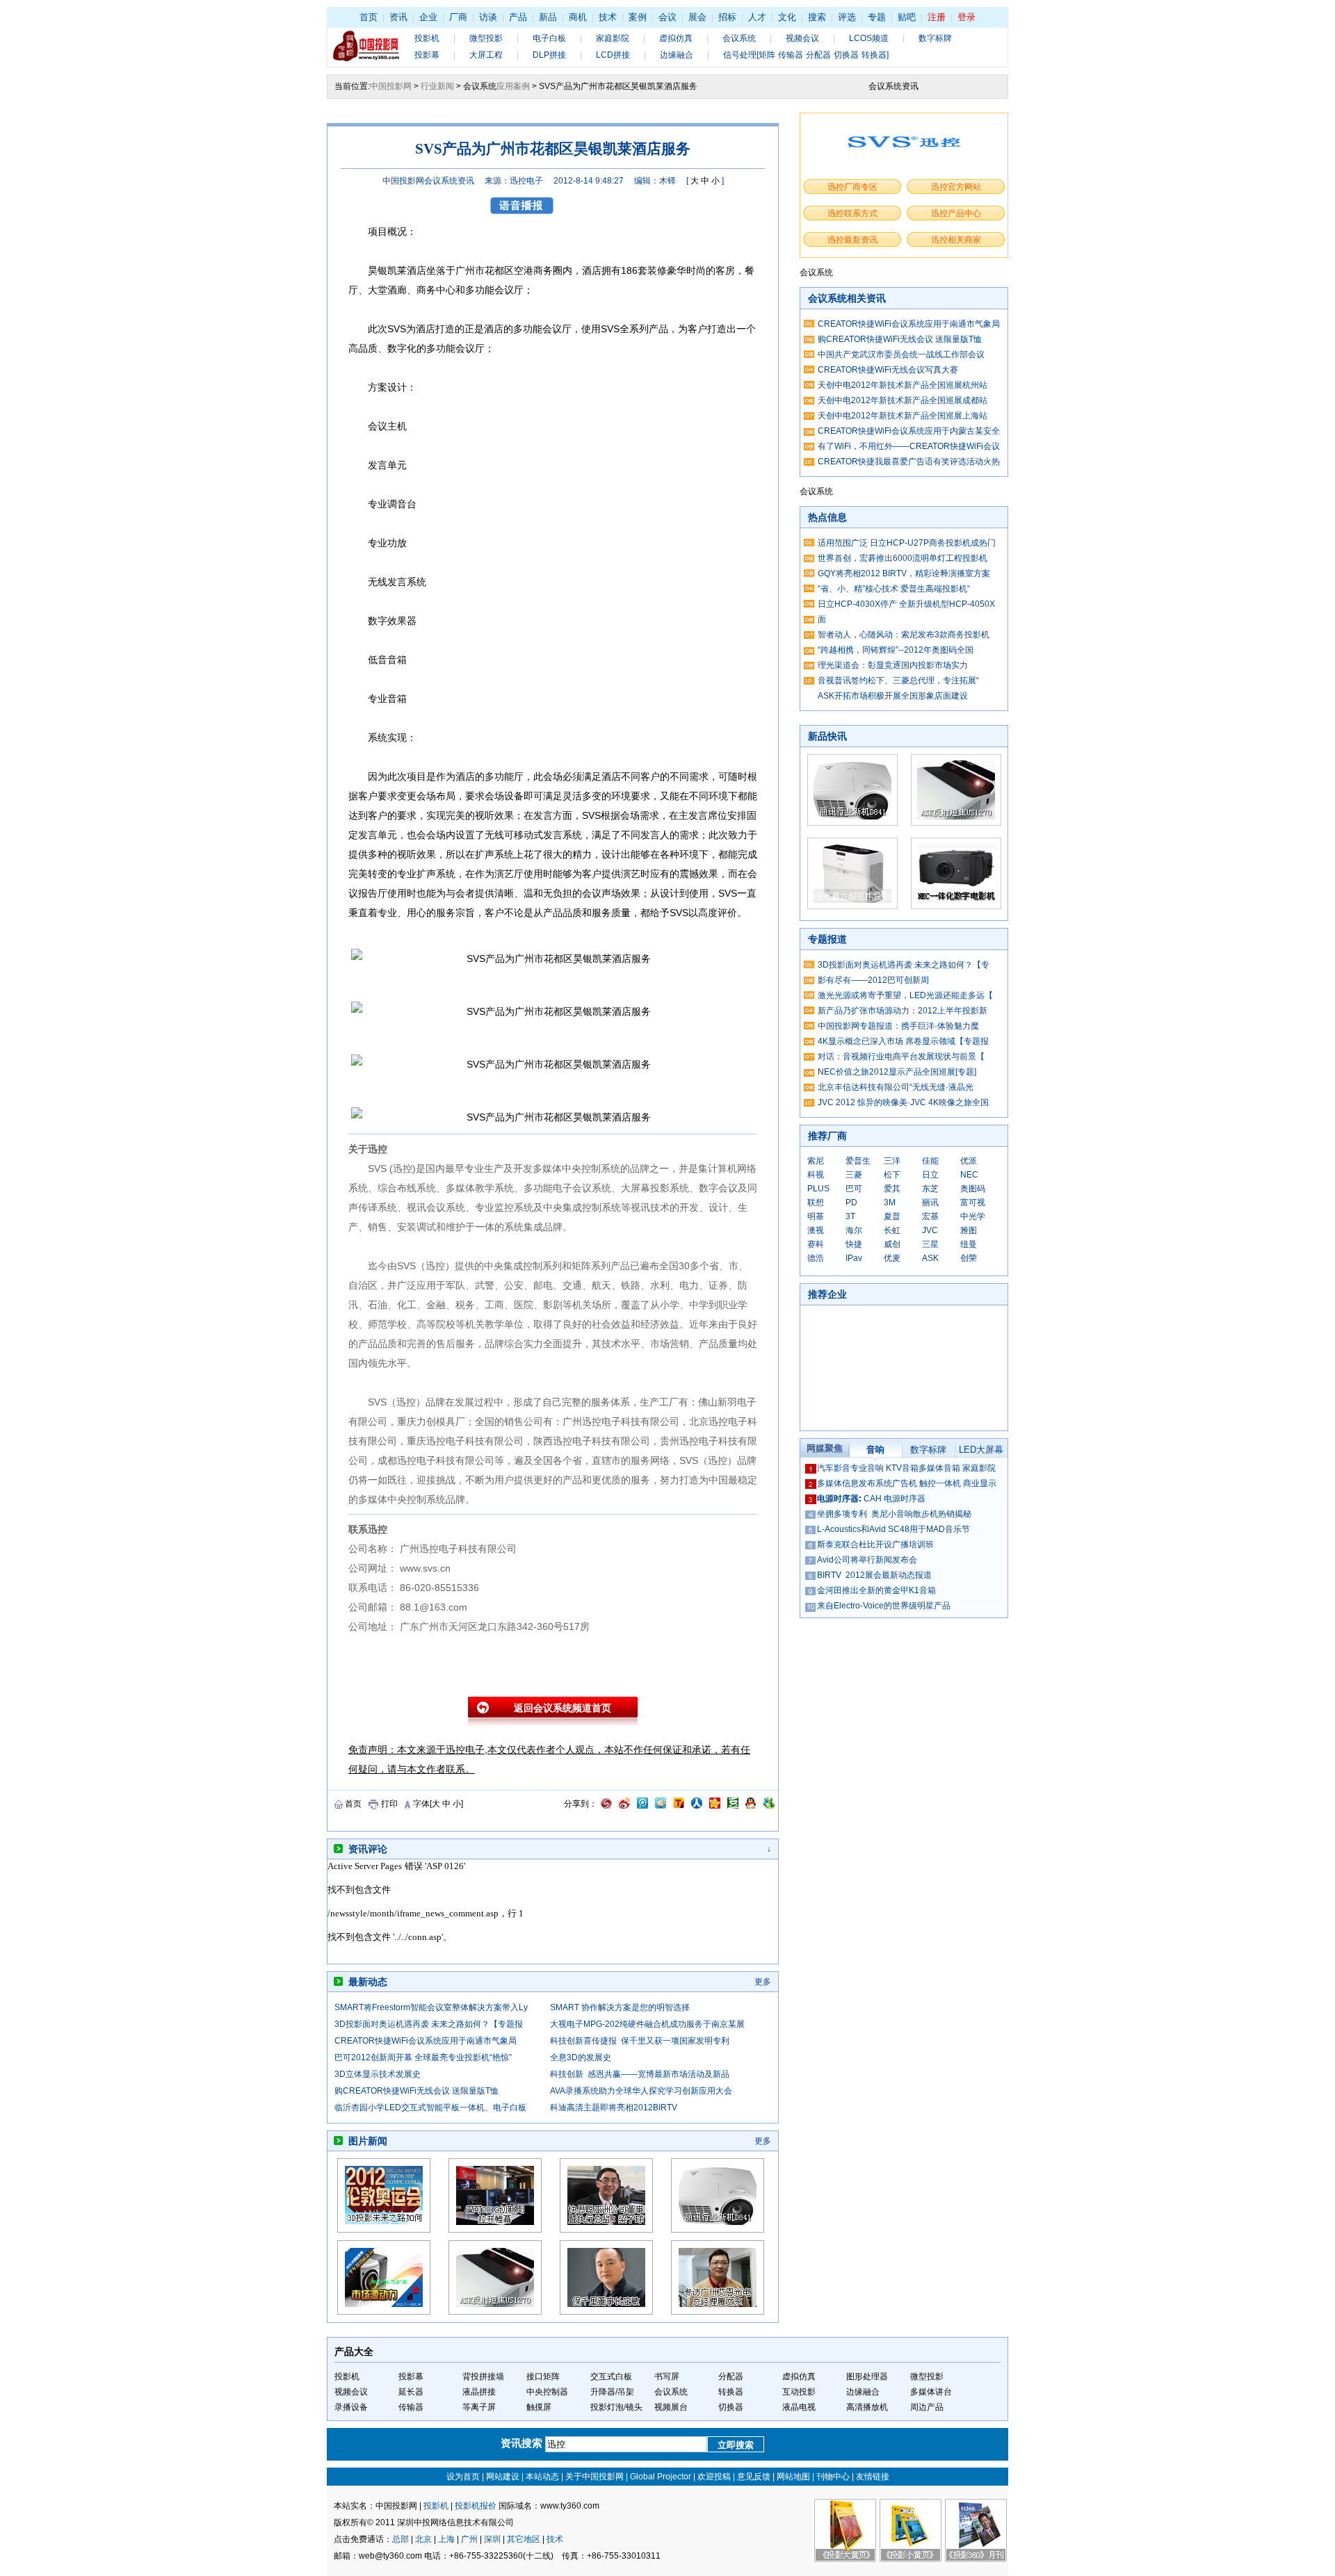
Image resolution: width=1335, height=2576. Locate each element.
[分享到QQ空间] (661, 1806)
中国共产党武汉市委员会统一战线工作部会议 (901, 354)
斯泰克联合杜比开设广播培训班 (875, 1544)
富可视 (973, 1203)
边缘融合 (677, 55)
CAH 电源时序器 (895, 1499)
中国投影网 (391, 86)
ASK (930, 1258)
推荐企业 (827, 1294)
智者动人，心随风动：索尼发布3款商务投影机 (904, 635)
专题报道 (827, 939)
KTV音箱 (902, 1468)
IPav (854, 1258)
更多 (763, 1982)
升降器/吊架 (612, 2392)
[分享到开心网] (715, 1806)
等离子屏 (479, 2407)
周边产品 (927, 2407)
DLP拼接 (549, 55)
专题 (877, 17)
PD (851, 1203)
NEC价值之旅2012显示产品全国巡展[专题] (897, 1072)
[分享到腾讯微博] (642, 1806)
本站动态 (542, 2477)
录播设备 (351, 2407)
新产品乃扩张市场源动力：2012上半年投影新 (903, 1011)
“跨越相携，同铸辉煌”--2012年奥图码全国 (896, 650)
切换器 (731, 2407)
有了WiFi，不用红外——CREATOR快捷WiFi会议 (909, 446)
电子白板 (549, 38)
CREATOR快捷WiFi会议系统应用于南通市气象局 (426, 2041)
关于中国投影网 (594, 2477)
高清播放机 (867, 2407)
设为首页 (463, 2477)
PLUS (818, 1189)
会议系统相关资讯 (847, 298)
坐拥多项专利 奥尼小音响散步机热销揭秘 (894, 1514)
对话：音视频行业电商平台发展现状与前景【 (901, 1057)
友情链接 (873, 2477)
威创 (892, 1244)
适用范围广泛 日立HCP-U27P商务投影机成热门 (907, 543)
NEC (969, 1175)
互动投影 (799, 2392)
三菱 (854, 1175)
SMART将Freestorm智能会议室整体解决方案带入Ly (431, 2007)
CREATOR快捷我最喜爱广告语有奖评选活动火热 (909, 462)
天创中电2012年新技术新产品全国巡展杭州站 (903, 385)
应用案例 (513, 86)
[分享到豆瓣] (733, 1806)
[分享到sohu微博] (679, 1806)
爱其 (892, 1189)
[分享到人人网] (697, 1806)
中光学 (973, 1216)
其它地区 (524, 2539)
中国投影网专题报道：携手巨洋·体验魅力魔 (898, 1026)
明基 (816, 1216)
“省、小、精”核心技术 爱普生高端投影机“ (894, 589)
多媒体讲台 (931, 2392)
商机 (578, 17)
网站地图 (793, 2477)
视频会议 (802, 38)
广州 (469, 2539)
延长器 (411, 2392)
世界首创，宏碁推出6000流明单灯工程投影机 (903, 558)
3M (890, 1203)
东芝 (930, 1189)
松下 (892, 1175)
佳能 (930, 1161)
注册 (937, 17)
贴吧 (907, 17)
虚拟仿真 (676, 38)
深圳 (492, 2539)
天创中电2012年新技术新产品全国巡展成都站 (903, 400)
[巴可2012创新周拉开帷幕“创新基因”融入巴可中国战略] (495, 2230)
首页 (369, 17)
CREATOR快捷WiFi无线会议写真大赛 (888, 370)
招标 (727, 17)
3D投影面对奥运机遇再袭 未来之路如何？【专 (904, 965)
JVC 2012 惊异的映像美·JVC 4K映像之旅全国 (903, 1102)
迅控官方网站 (956, 187)
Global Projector (661, 2477)
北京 (423, 2539)
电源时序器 (838, 1499)
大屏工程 (486, 55)
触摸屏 (539, 2407)
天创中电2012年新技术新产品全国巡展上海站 (903, 416)
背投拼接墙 (483, 2377)
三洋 (892, 1161)
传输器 (411, 2407)
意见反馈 (754, 2477)
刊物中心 (833, 2477)
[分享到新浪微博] (624, 1806)
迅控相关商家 (956, 240)
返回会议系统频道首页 (563, 1708)
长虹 (892, 1230)
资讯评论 (368, 1849)
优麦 (892, 1258)
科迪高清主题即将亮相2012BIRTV (614, 2108)
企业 (428, 17)
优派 (969, 1161)
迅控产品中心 (956, 213)
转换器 (731, 2392)
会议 (667, 17)
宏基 (930, 1216)
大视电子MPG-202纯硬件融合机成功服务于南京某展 (647, 2024)
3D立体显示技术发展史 (378, 2074)
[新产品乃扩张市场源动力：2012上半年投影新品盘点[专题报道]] (384, 2312)
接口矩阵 (543, 2377)
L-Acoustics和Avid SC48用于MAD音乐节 (893, 1529)
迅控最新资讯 (852, 240)
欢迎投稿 (714, 2477)
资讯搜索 (523, 2443)
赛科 (816, 1244)
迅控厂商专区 (852, 187)
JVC (930, 1230)
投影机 (427, 38)
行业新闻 (437, 86)
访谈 (488, 17)
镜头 (634, 2407)
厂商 (458, 17)
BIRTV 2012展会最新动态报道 (874, 1575)
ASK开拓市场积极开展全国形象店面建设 (893, 696)
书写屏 (667, 2377)
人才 (757, 17)
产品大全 (354, 2351)
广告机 (905, 1483)
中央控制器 (547, 2392)
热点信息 (827, 517)
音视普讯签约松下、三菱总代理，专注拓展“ (898, 680)
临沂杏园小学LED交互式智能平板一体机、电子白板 (430, 2108)
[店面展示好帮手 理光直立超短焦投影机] (852, 906)
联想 (816, 1203)
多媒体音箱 (939, 1468)
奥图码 (973, 1189)
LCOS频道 (869, 38)
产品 (518, 17)
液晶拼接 (479, 2392)
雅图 (969, 1230)
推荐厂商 (827, 1136)
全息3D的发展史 (581, 2057)
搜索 (817, 17)
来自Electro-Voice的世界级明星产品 (884, 1606)
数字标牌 (935, 38)
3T (850, 1216)
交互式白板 (611, 2377)
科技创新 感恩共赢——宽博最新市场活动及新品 (640, 2074)
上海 (446, 2539)
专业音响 (867, 1468)
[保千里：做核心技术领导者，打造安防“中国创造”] (606, 2312)
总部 (400, 2539)
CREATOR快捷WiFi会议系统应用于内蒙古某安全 (909, 431)
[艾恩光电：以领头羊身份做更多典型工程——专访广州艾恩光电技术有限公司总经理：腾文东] (718, 2312)
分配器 (731, 2377)
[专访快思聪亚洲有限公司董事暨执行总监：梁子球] (606, 2230)
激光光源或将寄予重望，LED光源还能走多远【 (905, 995)
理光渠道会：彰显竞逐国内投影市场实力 (893, 665)
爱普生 (858, 1161)
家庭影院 (613, 38)
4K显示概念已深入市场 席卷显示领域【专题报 (903, 1041)
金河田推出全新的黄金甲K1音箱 (876, 1590)
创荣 (969, 1258)
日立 (930, 1175)
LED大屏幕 (981, 1450)
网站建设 (503, 2477)
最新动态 (368, 1982)
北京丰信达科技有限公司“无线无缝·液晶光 (896, 1087)
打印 (389, 1804)
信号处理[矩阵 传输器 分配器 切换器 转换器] (806, 55)
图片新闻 (368, 2141)
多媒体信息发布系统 (855, 1483)
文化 (787, 17)
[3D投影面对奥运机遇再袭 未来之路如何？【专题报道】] (384, 2230)
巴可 (854, 1189)
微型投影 (486, 38)
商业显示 (980, 1483)
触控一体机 (940, 1483)
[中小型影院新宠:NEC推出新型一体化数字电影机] (956, 906)
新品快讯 (827, 736)
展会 (697, 17)
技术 (608, 17)
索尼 (816, 1161)
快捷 (854, 1244)
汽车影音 (834, 1468)
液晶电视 (799, 2407)
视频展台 (671, 2407)
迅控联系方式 (852, 213)
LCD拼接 (613, 55)
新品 (548, 17)
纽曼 (969, 1244)
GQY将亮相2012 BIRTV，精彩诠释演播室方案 (904, 573)
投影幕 (427, 55)
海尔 (854, 1230)
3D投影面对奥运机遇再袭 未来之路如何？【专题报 (429, 2024)
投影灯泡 (607, 2407)
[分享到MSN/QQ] (751, 1806)
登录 (966, 17)
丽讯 (930, 1203)
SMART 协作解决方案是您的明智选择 (620, 2007)
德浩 (816, 1258)
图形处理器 (867, 2377)
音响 (875, 1450)
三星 (930, 1244)
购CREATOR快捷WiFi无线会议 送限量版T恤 (416, 2091)
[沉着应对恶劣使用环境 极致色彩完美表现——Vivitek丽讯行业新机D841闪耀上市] (718, 2230)
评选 (847, 17)
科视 (816, 1175)
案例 (638, 17)
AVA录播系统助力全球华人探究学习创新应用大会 (641, 2091)
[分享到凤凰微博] (606, 1806)
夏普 (892, 1216)
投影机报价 (476, 2506)
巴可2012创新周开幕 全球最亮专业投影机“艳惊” (423, 2057)
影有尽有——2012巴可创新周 (873, 980)
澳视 (816, 1230)
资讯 (398, 17)
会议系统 (739, 38)
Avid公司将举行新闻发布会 (867, 1560)
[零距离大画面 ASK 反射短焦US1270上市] (495, 2312)
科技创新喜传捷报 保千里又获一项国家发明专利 (640, 2041)
